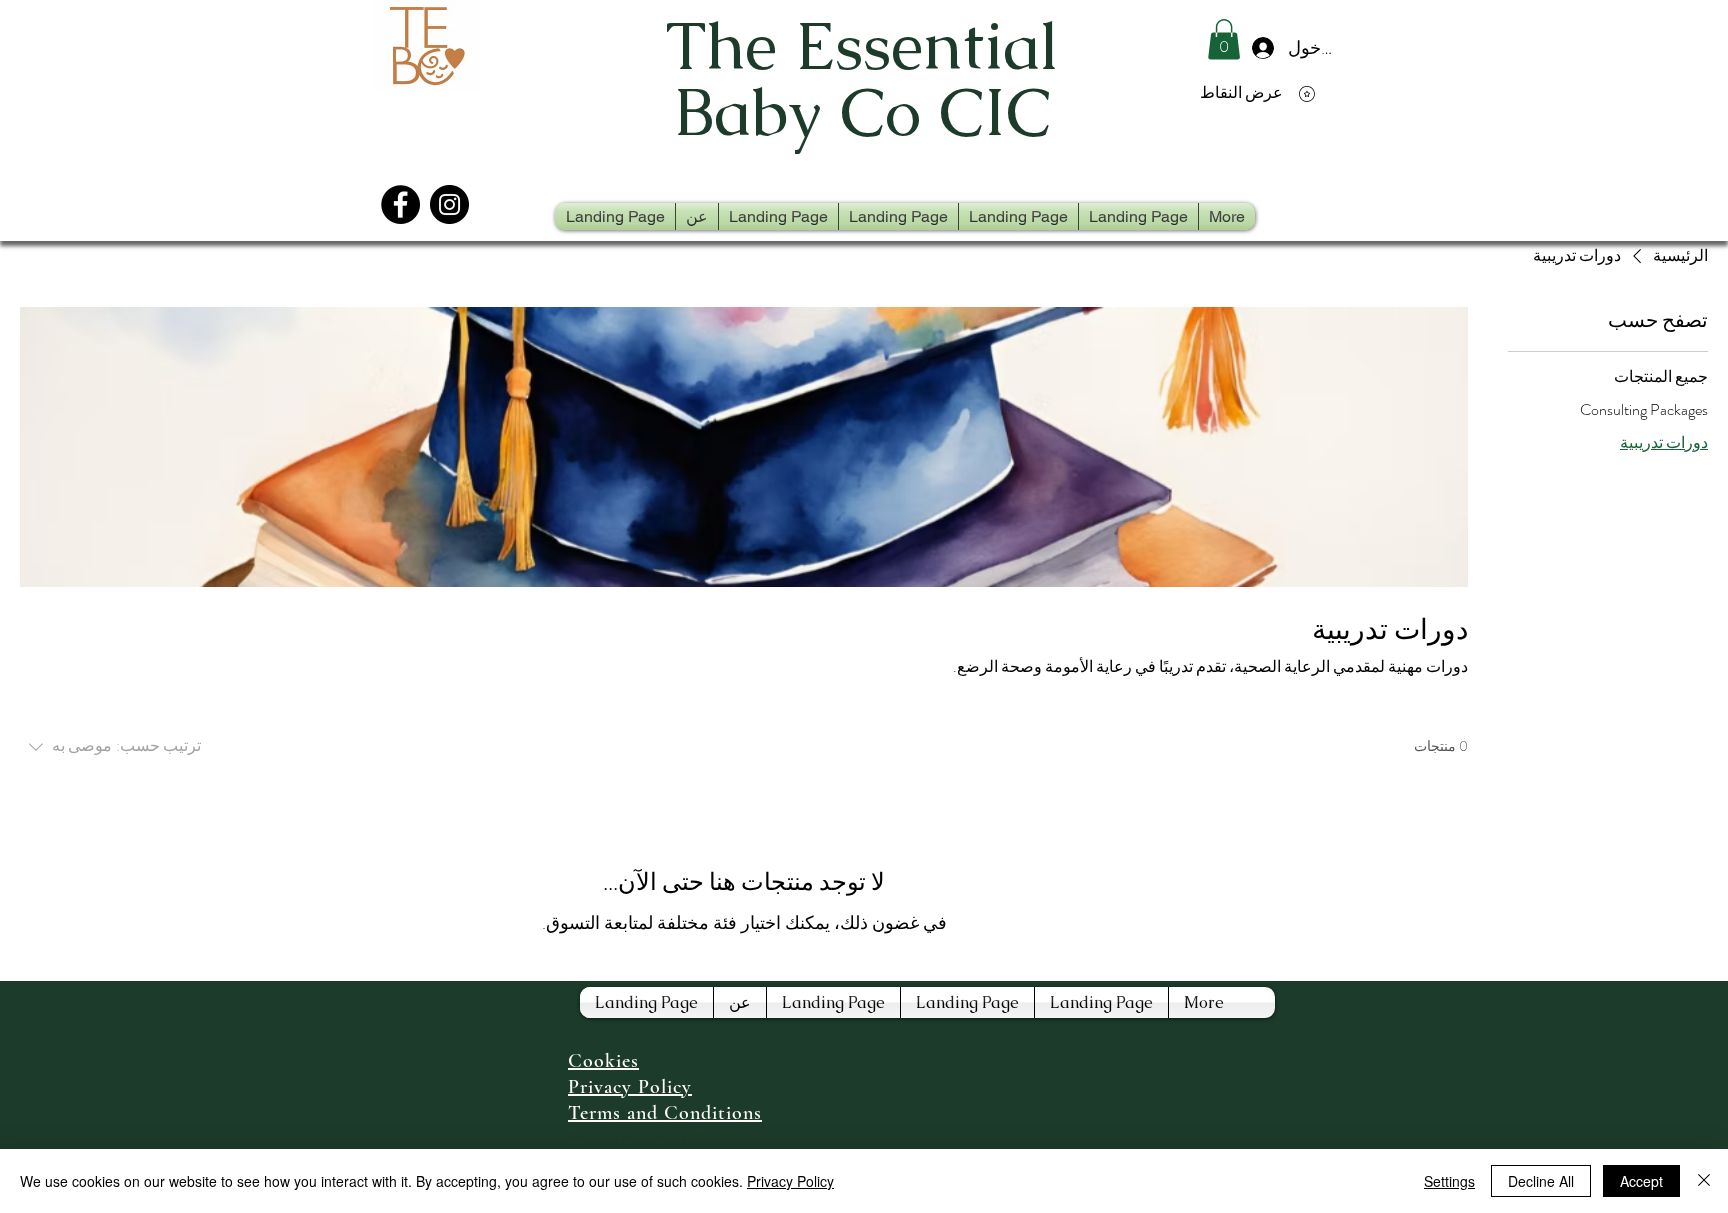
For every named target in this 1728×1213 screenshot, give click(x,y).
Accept (1641, 1181)
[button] (1224, 39)
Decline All (1541, 1181)
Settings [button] (1449, 1181)
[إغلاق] (1704, 1181)
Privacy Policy (790, 1181)
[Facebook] (400, 204)
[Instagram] (449, 204)
